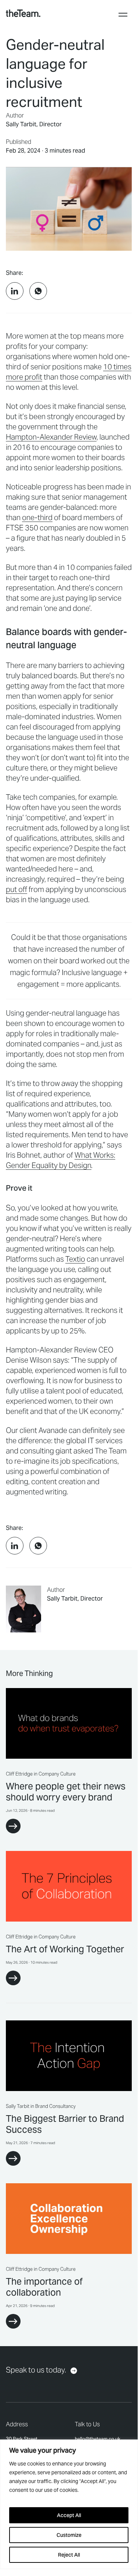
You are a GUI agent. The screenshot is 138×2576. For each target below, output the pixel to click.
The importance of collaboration (44, 2287)
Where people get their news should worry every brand (66, 1792)
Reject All (69, 2555)
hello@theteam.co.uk (98, 2439)
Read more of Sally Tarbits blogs (69, 1609)
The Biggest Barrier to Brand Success (65, 2124)
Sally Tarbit (21, 124)
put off (17, 889)
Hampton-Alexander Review (51, 437)
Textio (75, 1259)
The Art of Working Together (65, 1949)
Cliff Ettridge (19, 1774)
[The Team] (23, 13)
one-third (37, 518)
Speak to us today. (36, 2370)
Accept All (69, 2515)
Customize (69, 2535)
